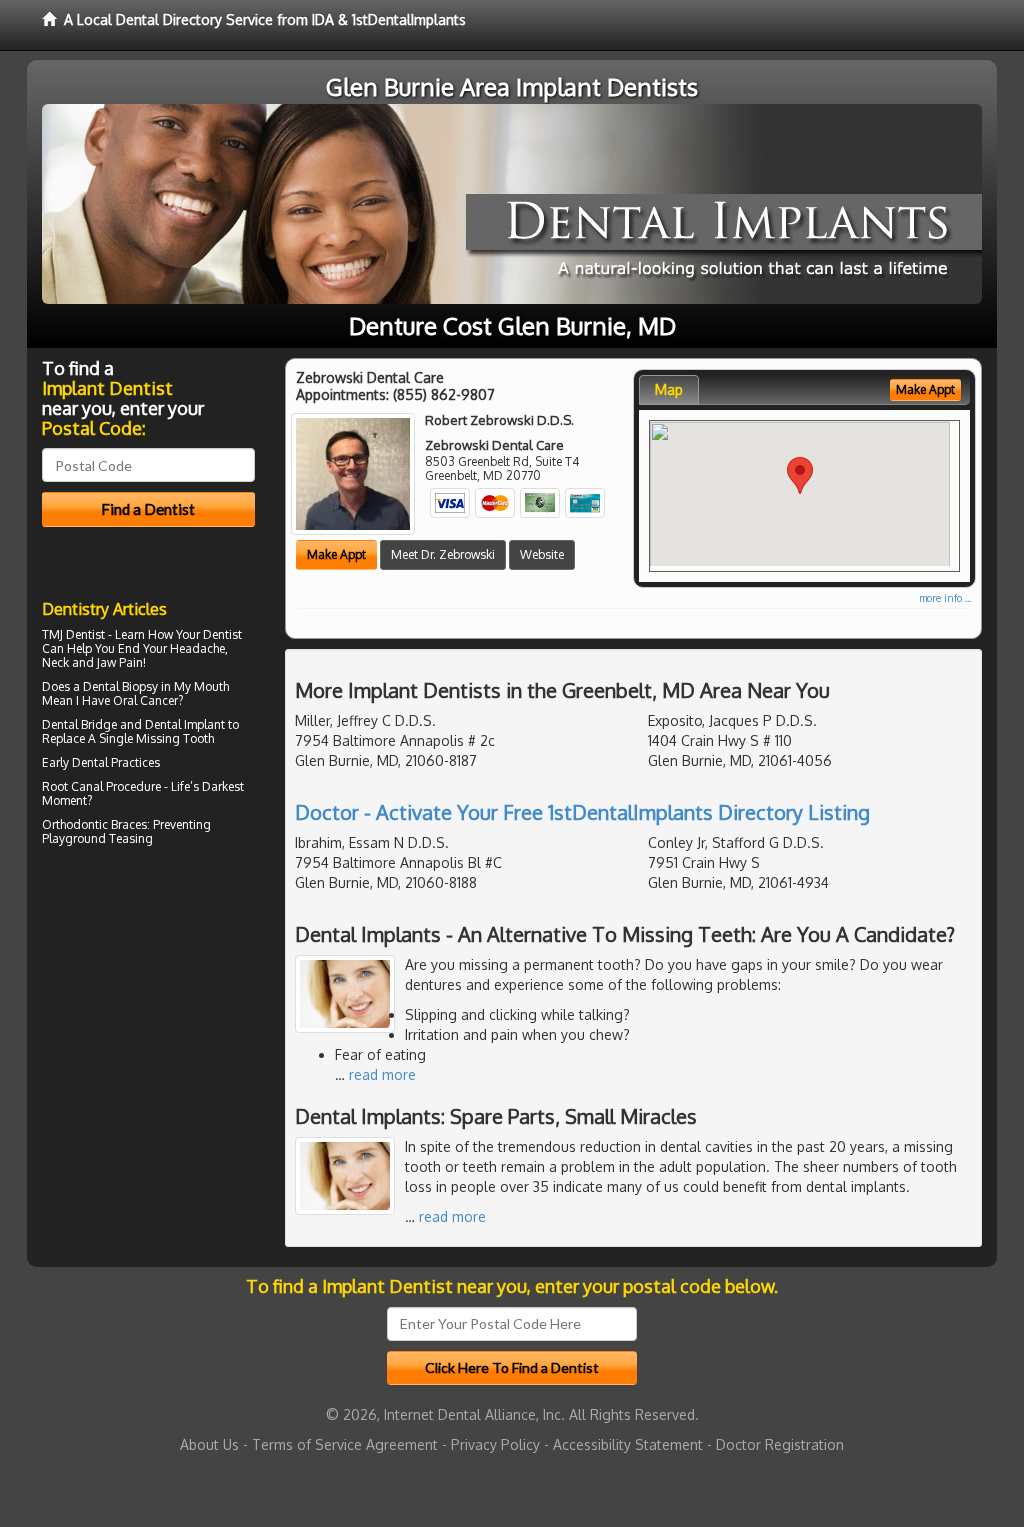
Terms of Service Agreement (345, 1444)
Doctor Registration (780, 1444)
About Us (209, 1444)
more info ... (945, 598)
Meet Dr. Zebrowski (443, 554)
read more (382, 1074)
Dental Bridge (79, 724)
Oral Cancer (145, 700)
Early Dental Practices (101, 762)
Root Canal (72, 786)
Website (542, 554)
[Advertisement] (144, 1026)
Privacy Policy (495, 1444)
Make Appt (336, 554)
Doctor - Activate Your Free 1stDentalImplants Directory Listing (582, 812)
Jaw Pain (120, 662)
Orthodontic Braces (94, 824)
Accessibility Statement (628, 1444)
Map (669, 389)
